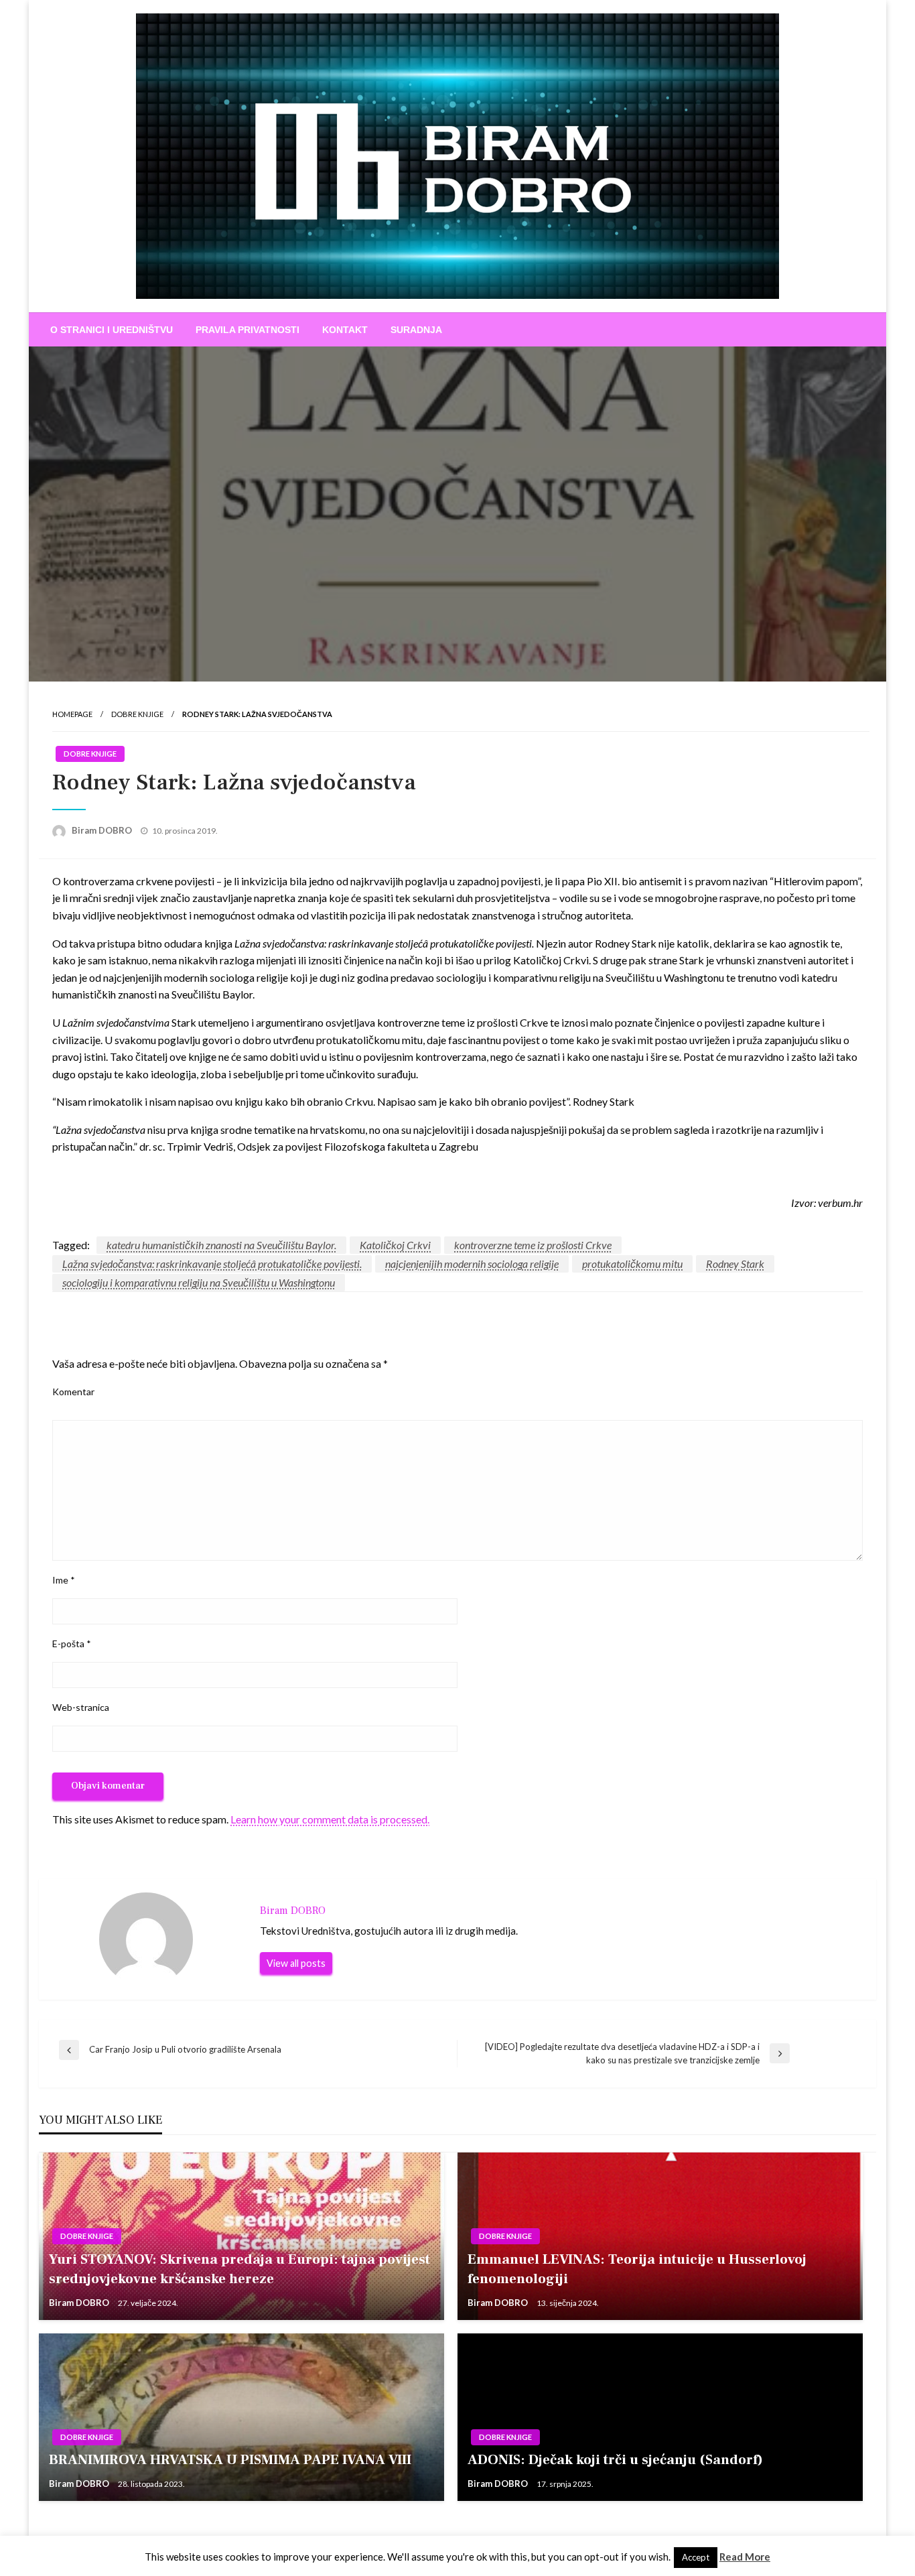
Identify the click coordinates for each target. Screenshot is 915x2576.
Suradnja (416, 330)
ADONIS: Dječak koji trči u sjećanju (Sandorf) (615, 2460)
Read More (745, 2557)
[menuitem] (112, 330)
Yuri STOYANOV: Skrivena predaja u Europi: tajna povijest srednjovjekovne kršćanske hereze (239, 2269)
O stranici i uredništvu (112, 330)
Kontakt (345, 330)
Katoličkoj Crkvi (395, 1245)
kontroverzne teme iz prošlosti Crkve (533, 1245)
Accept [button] (696, 2557)
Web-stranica (81, 1707)
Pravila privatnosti (248, 330)
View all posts (296, 1963)
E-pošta (72, 1644)
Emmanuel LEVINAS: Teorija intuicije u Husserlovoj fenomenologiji (637, 2269)
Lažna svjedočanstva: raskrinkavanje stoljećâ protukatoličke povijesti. (212, 1264)
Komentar (73, 1392)
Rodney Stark (735, 1264)
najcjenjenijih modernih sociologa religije (472, 1264)
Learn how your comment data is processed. (330, 1819)
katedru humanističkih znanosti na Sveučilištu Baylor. (221, 1245)
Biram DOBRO (103, 830)
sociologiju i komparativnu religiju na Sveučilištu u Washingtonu (199, 1282)
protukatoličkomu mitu (632, 1264)
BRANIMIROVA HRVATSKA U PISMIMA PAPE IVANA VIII (230, 2460)
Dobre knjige (137, 714)
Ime (64, 1580)
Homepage (72, 714)
